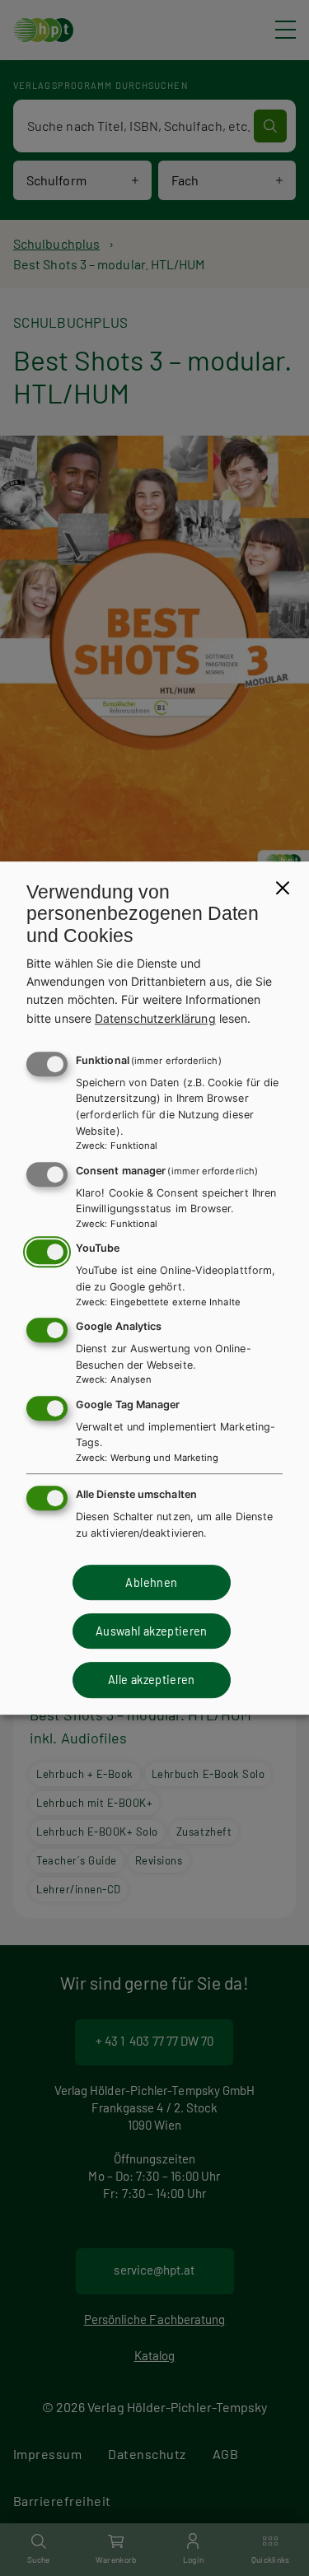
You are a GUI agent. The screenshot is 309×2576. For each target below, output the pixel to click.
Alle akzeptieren (152, 1680)
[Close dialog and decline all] (283, 888)
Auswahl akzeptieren (152, 1631)
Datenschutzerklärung (155, 1018)
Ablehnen (151, 1582)
